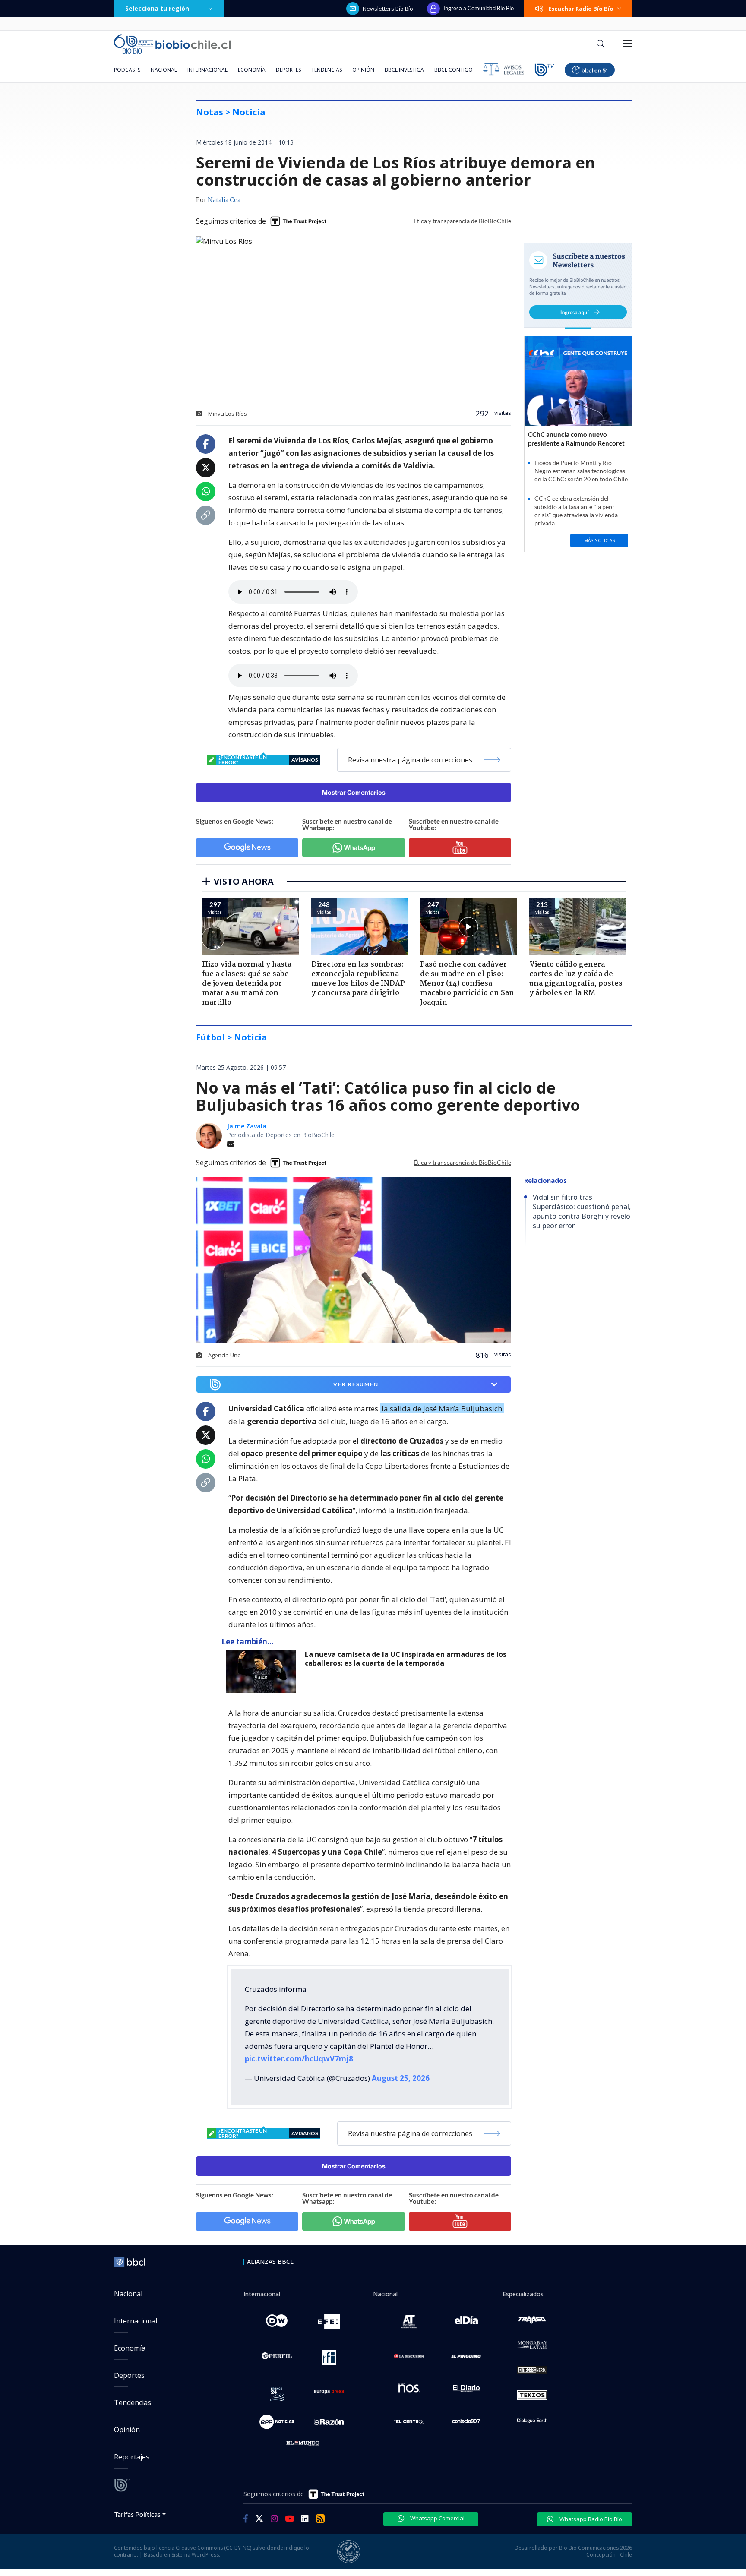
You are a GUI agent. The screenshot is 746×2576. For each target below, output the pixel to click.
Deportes (288, 70)
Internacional (207, 70)
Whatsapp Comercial (437, 2518)
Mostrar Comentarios (354, 792)
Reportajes (132, 2457)
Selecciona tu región (157, 8)
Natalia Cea (224, 200)
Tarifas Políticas (138, 2514)
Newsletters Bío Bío (388, 9)
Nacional (164, 70)
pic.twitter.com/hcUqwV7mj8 (299, 2059)
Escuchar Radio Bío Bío (581, 9)
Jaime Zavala (247, 1126)
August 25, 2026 (401, 2078)
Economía (252, 70)
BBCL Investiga (404, 70)
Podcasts (127, 70)
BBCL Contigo (454, 70)
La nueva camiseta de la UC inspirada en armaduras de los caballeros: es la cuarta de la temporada (406, 1659)
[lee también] (263, 1672)
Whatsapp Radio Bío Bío (590, 2519)
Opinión (363, 70)
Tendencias (327, 70)
